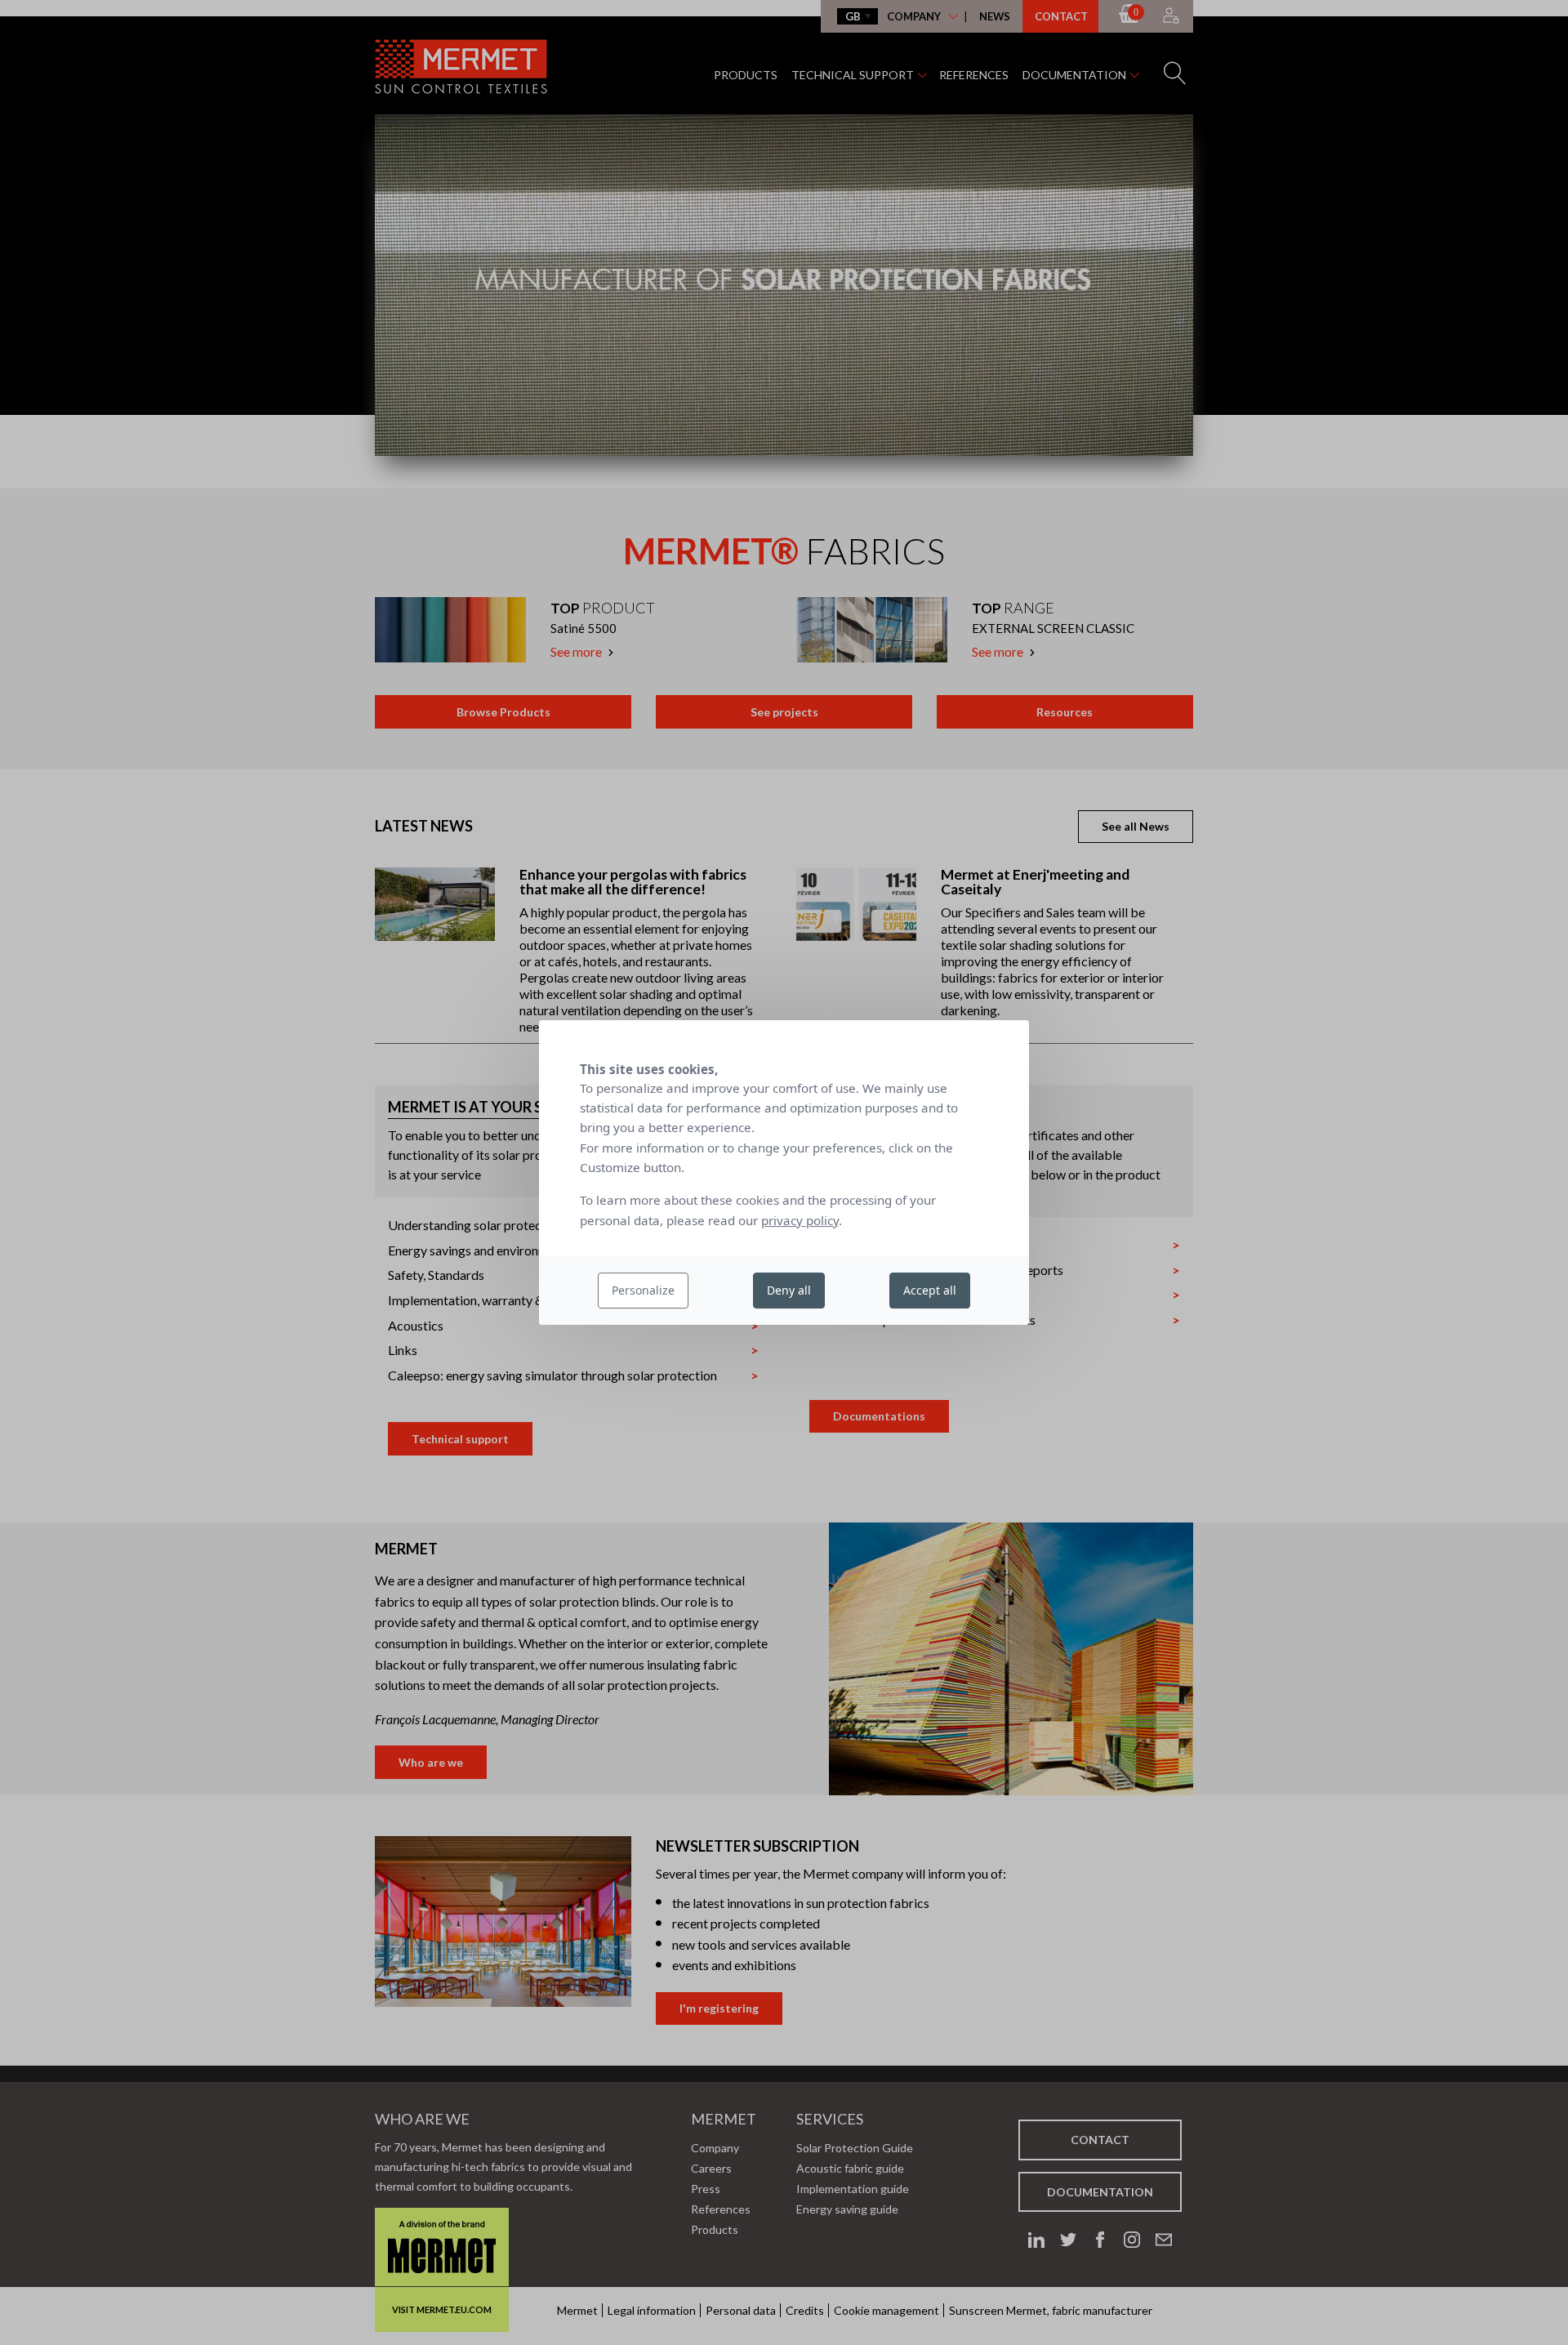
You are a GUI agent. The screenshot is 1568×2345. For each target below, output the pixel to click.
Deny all (789, 1290)
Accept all (930, 1290)
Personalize (643, 1290)
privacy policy (800, 1220)
